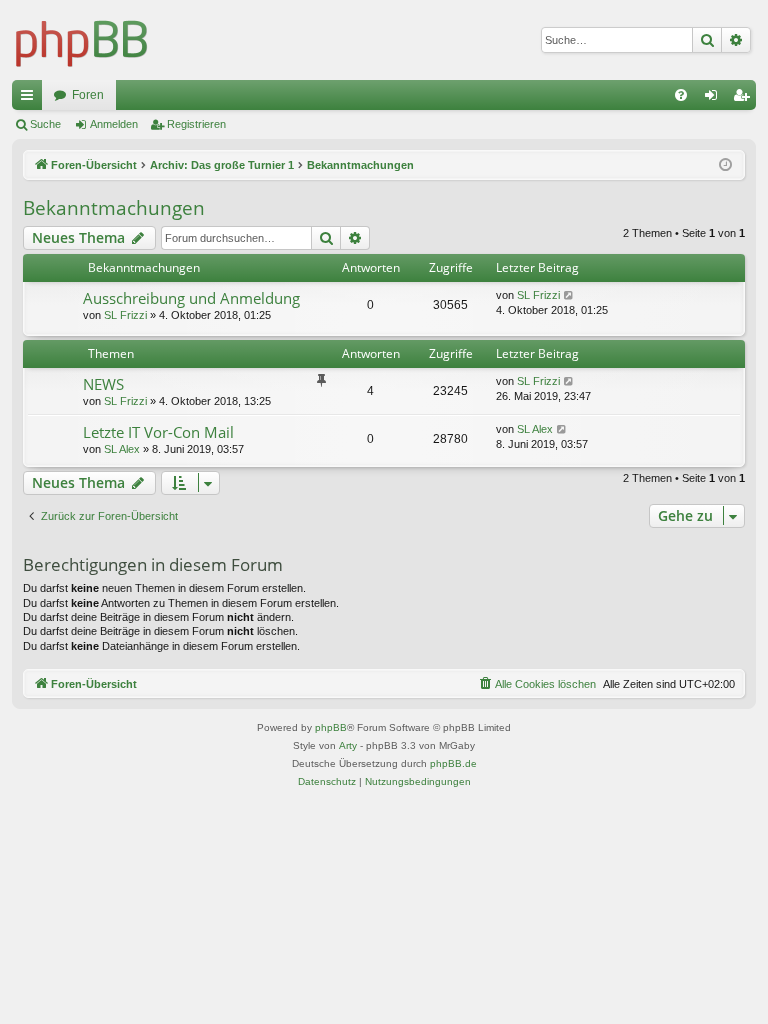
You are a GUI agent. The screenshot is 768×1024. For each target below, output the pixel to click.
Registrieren (196, 124)
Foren (88, 95)
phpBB (331, 727)
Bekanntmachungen (114, 208)
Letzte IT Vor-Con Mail (158, 432)
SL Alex (122, 449)
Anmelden (114, 124)
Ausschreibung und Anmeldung (191, 298)
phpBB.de (453, 763)
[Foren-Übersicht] (82, 40)
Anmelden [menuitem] (715, 99)
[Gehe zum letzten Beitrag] (569, 295)
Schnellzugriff (31, 99)
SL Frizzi (125, 315)
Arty (348, 745)
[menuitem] (681, 95)
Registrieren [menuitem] (745, 99)
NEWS (103, 384)
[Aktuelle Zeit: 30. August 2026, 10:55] (725, 165)
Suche (45, 124)
